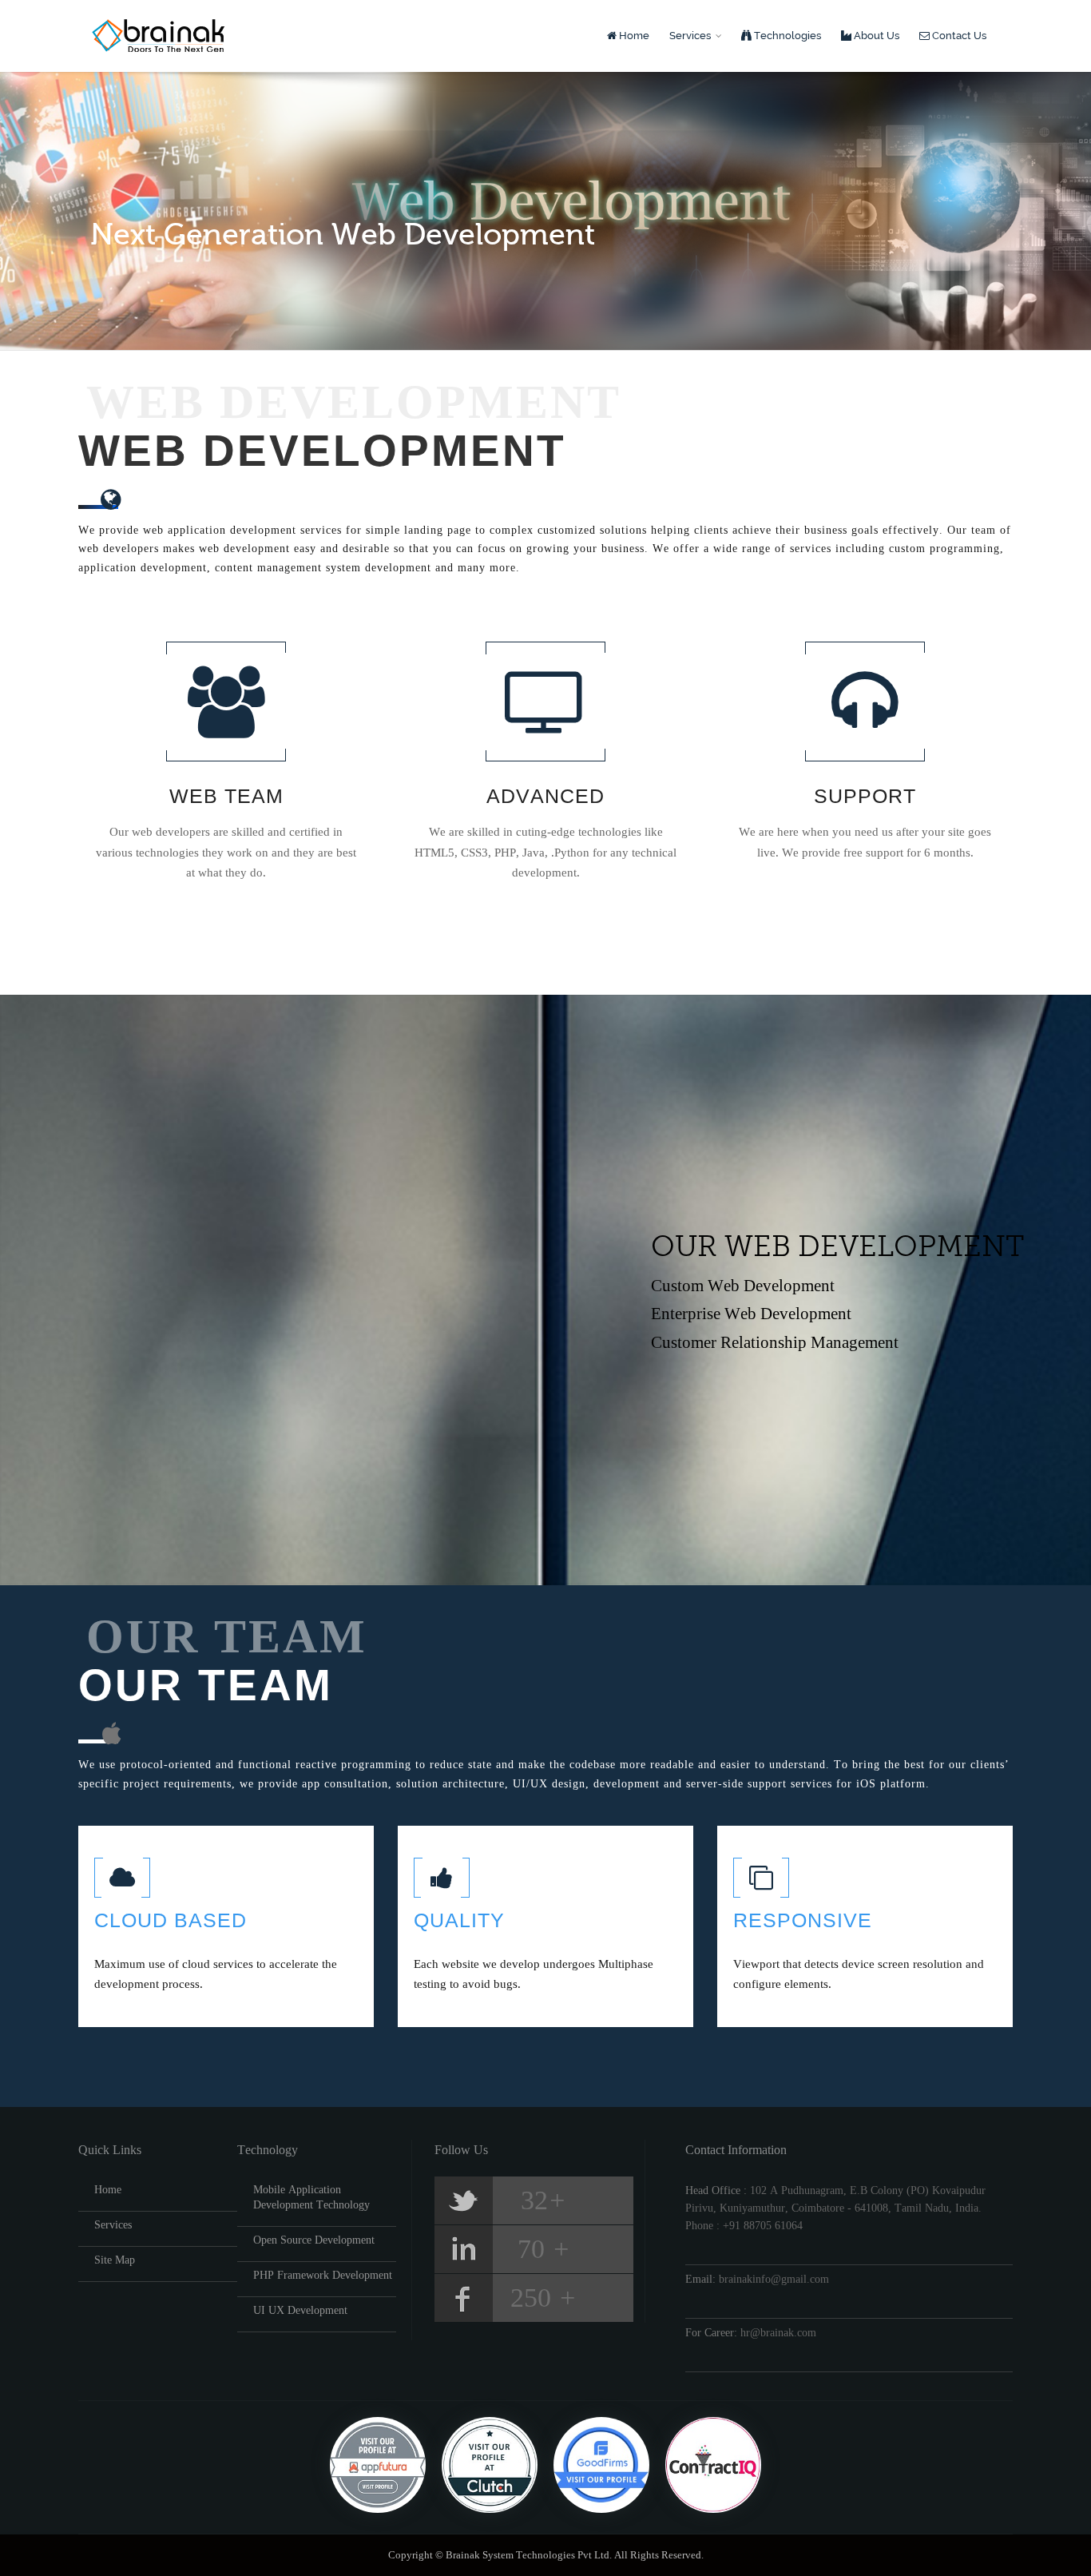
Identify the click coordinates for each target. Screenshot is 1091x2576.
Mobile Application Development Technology (311, 2197)
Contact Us (958, 36)
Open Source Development (314, 2240)
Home (633, 36)
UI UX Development (300, 2310)
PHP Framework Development (323, 2275)
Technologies (786, 36)
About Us (875, 36)
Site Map (115, 2260)
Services (691, 36)
